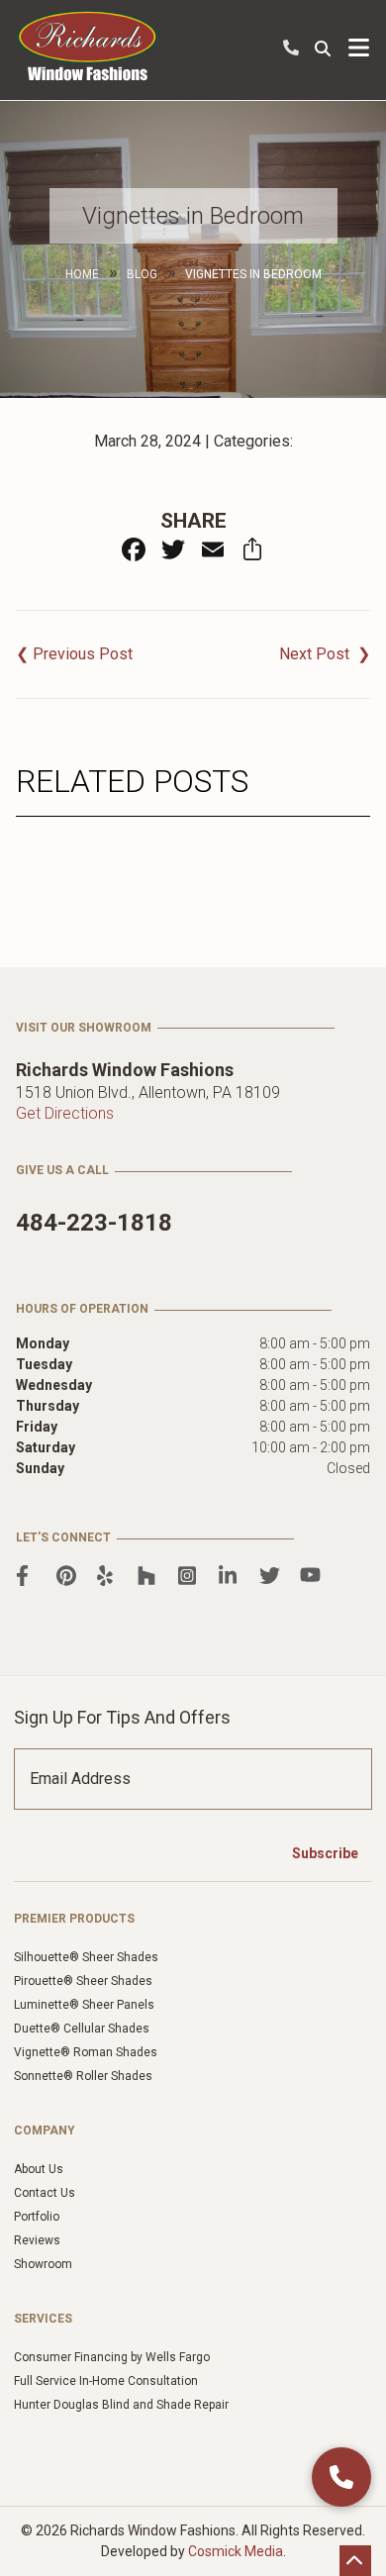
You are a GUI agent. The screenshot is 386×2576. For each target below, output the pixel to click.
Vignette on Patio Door (74, 654)
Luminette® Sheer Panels (84, 2005)
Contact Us (45, 2193)
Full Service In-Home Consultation (106, 2381)
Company (45, 2130)
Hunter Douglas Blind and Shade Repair (121, 2405)
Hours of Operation (82, 1309)
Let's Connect (63, 1537)
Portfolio (37, 2217)
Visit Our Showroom (84, 1028)
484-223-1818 (291, 48)
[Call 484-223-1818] (341, 2477)
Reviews (37, 2240)
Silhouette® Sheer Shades (86, 1957)
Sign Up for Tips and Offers (122, 1717)
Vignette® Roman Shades (86, 2052)
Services (43, 2319)
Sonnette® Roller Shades (83, 2076)
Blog (142, 274)
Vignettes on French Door (325, 654)
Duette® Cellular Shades (82, 2029)
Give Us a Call (62, 1170)
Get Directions (65, 1113)
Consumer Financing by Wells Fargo (112, 2357)
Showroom (43, 2264)
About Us (39, 2169)
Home (82, 274)
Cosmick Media (236, 2551)
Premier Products (74, 1919)
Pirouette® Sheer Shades (83, 1981)
